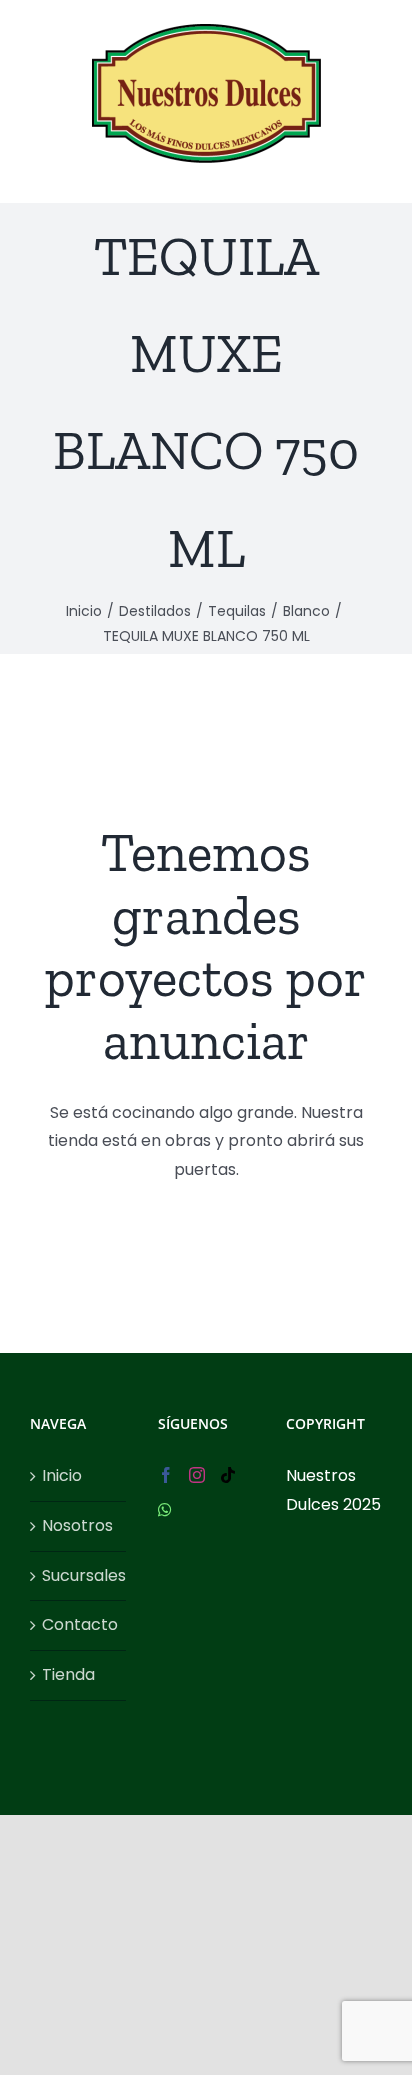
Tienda (68, 1674)
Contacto (79, 1624)
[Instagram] (197, 1475)
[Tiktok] (228, 1475)
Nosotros (77, 1525)
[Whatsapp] (165, 1510)
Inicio (62, 1475)
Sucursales (79, 1575)
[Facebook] (166, 1475)
